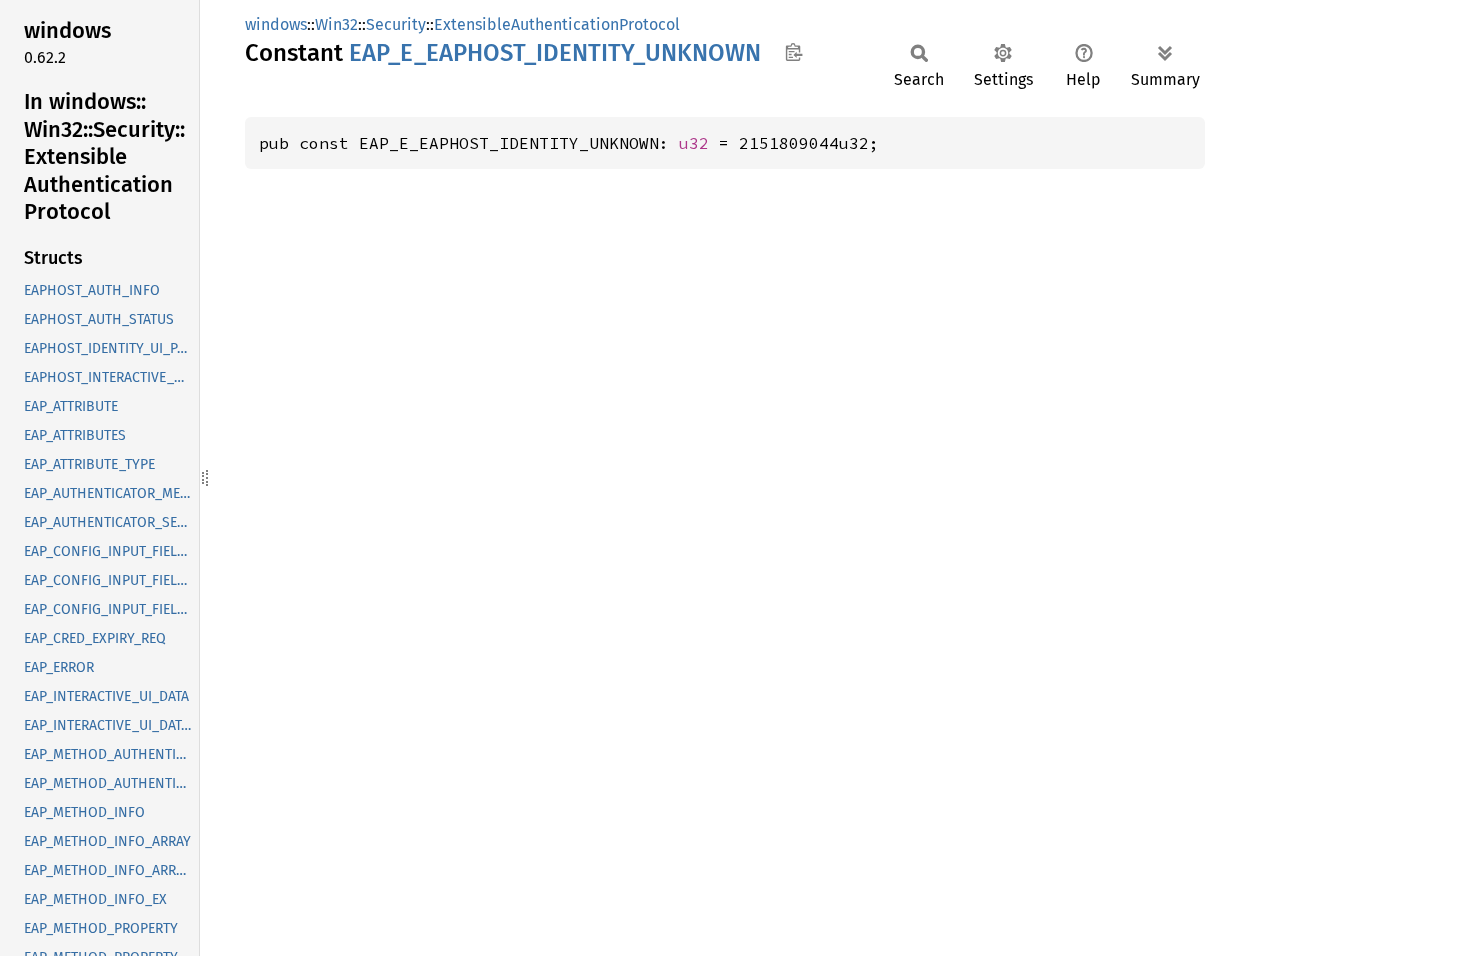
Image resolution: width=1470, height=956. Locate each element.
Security (396, 24)
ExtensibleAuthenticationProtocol (557, 24)
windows (276, 24)
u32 (694, 143)
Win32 (336, 24)
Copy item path (793, 52)
